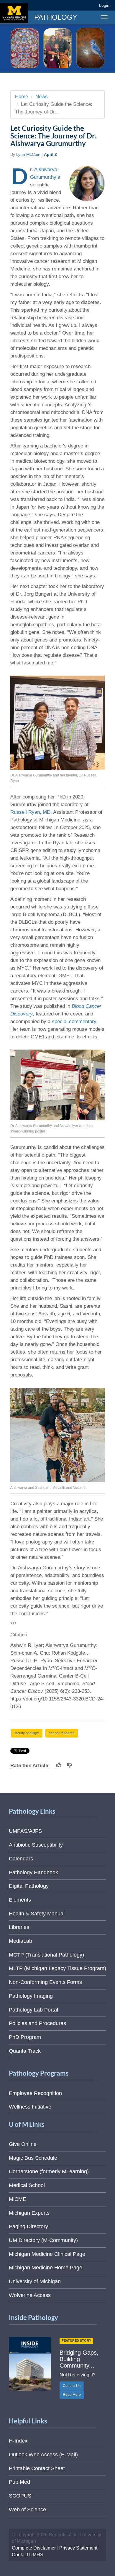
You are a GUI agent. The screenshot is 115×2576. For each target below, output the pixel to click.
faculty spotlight (27, 1733)
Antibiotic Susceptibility (36, 1845)
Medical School (27, 2185)
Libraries (19, 1927)
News (42, 97)
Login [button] (105, 5)
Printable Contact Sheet (37, 2468)
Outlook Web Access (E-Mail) (43, 2455)
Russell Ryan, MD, (32, 812)
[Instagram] (70, 5)
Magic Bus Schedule (33, 2158)
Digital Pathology (29, 1886)
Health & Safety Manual (37, 1914)
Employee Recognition (35, 2093)
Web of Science (27, 2510)
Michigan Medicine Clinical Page (47, 2254)
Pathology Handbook (33, 1872)
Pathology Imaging (31, 1996)
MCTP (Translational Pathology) (46, 1955)
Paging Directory (28, 2226)
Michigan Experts (29, 2213)
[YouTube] (81, 5)
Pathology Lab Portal (33, 2010)
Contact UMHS (28, 2555)
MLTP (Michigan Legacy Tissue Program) (57, 1968)
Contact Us (72, 2386)
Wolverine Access (30, 2295)
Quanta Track (25, 2051)
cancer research (62, 1733)
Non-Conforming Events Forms (45, 1982)
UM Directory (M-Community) (43, 2240)
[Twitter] (59, 5)
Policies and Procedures (37, 2023)
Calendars (21, 1859)
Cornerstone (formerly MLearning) (49, 2171)
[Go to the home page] (14, 13)
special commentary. (75, 1021)
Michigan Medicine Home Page (46, 2268)
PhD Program (25, 2037)
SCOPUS (20, 2496)
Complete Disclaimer (34, 2548)
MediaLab (20, 1941)
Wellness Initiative (30, 2107)
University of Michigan (35, 2281)
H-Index (18, 2441)
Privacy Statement (78, 2548)
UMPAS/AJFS (25, 1831)
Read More (72, 2395)
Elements (20, 1900)
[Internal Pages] (91, 5)
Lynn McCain (28, 154)
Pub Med (19, 2482)
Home (22, 97)
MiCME (18, 2199)
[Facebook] (49, 5)
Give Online (23, 2144)
